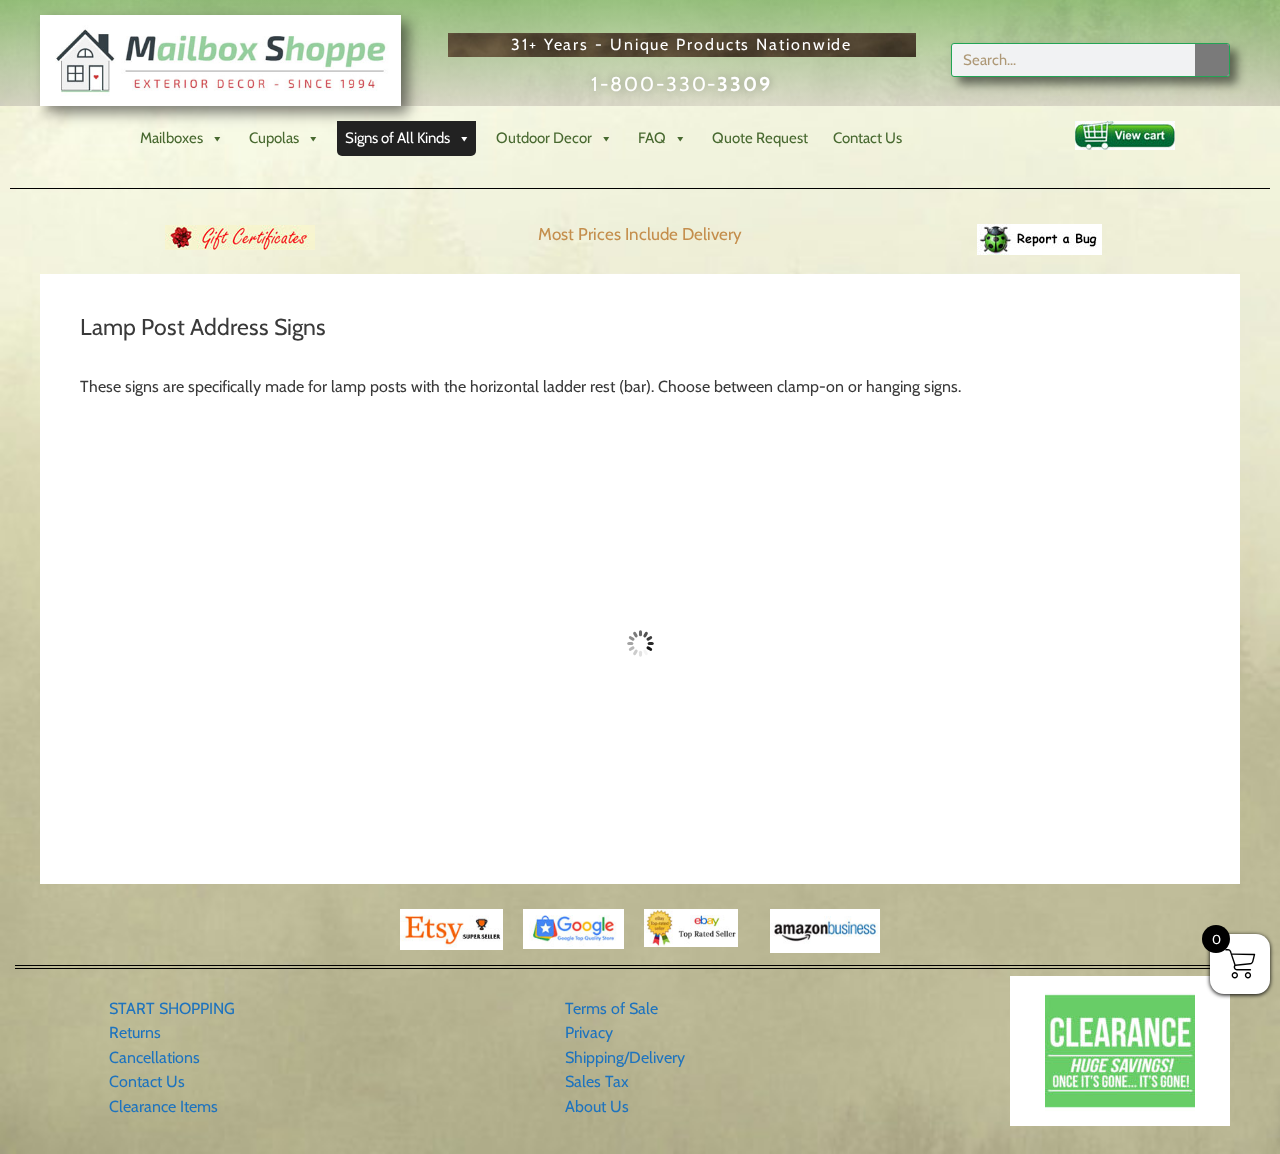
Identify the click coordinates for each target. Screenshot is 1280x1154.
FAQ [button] (652, 138)
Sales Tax (597, 1081)
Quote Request (760, 138)
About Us (597, 1106)
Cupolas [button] (274, 138)
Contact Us (867, 138)
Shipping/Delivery (625, 1057)
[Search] (1212, 60)
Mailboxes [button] (171, 138)
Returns (135, 1032)
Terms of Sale (611, 1008)
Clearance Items (163, 1106)
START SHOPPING (172, 1008)
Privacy (589, 1032)
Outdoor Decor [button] (544, 138)
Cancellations (154, 1057)
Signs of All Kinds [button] (397, 138)
